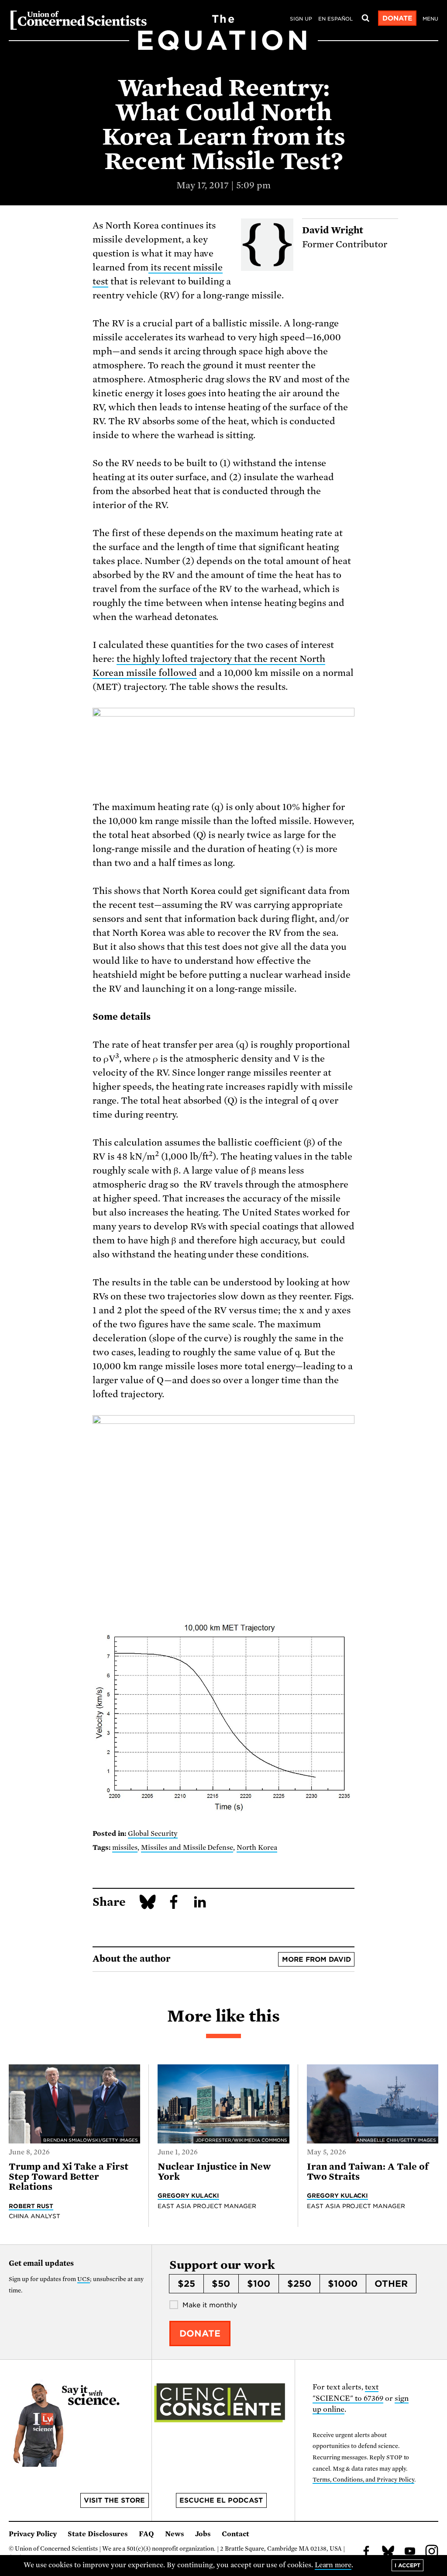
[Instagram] (432, 2552)
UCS (84, 2279)
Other (391, 2284)
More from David (316, 1960)
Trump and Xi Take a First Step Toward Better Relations (69, 2177)
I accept (407, 2565)
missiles (125, 1848)
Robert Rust (31, 2206)
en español (335, 19)
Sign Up (301, 19)
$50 (221, 2284)
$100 (259, 2284)
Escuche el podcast (221, 2500)
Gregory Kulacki (188, 2195)
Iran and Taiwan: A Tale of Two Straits (368, 2172)
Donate (397, 18)
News (175, 2534)
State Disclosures (98, 2534)
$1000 (343, 2284)
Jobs (203, 2534)
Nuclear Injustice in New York (214, 2172)
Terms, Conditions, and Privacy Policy (363, 2480)
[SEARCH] (365, 18)
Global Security (153, 1834)
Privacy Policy (33, 2534)
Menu (430, 19)
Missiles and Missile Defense (187, 1848)
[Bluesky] (388, 2552)
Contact (236, 2534)
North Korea (257, 1848)
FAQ (146, 2534)
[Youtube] (410, 2552)
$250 (299, 2284)
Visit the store (114, 2500)
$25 (186, 2284)
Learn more (333, 2565)
